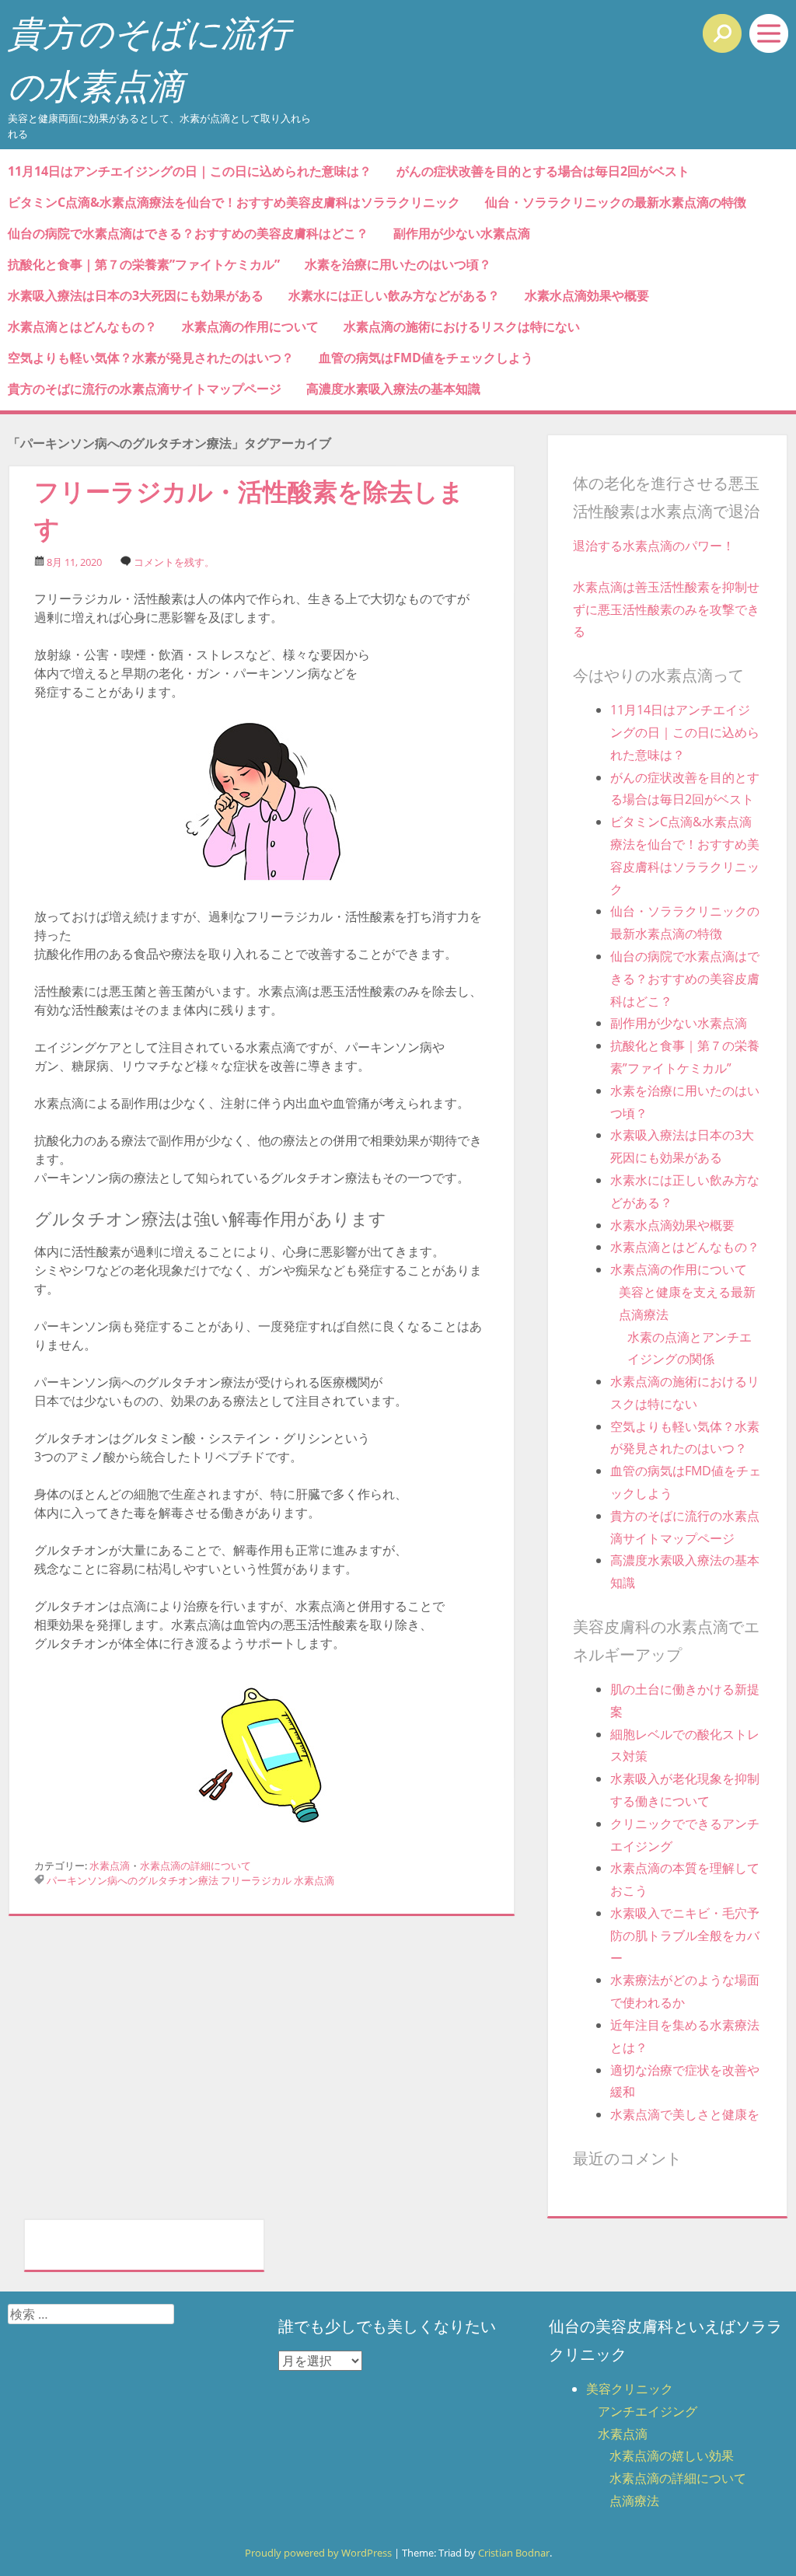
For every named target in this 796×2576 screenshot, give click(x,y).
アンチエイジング (648, 2411)
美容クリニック (630, 2389)
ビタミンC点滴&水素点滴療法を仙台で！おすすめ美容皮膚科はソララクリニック (234, 202)
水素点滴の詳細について (196, 1866)
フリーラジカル (256, 1880)
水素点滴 (110, 1866)
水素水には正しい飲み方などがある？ (394, 295)
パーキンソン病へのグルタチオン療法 (133, 1880)
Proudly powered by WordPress (318, 2553)
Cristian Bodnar (514, 2553)
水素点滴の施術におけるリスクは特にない (462, 326)
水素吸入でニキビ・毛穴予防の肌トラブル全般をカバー (685, 1935)
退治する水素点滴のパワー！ (654, 546)
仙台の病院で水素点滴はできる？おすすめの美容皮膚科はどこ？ (188, 233)
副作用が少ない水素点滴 (462, 233)
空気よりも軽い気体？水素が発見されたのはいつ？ (151, 358)
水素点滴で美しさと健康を (685, 2114)
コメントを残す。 (174, 562)
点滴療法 (634, 2501)
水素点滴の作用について (250, 326)
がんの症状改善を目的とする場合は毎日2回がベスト (543, 171)
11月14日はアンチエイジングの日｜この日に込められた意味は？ (190, 171)
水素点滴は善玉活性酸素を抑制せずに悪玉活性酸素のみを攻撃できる (666, 609)
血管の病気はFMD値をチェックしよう (426, 358)
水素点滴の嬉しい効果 (672, 2456)
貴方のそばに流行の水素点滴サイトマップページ (145, 389)
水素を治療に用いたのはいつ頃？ (398, 264)
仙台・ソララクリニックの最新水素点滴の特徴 (616, 202)
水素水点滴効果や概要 (587, 295)
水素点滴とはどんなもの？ (82, 326)
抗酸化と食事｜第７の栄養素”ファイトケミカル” (144, 264)
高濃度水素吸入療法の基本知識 (393, 389)
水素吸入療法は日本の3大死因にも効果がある (136, 295)
